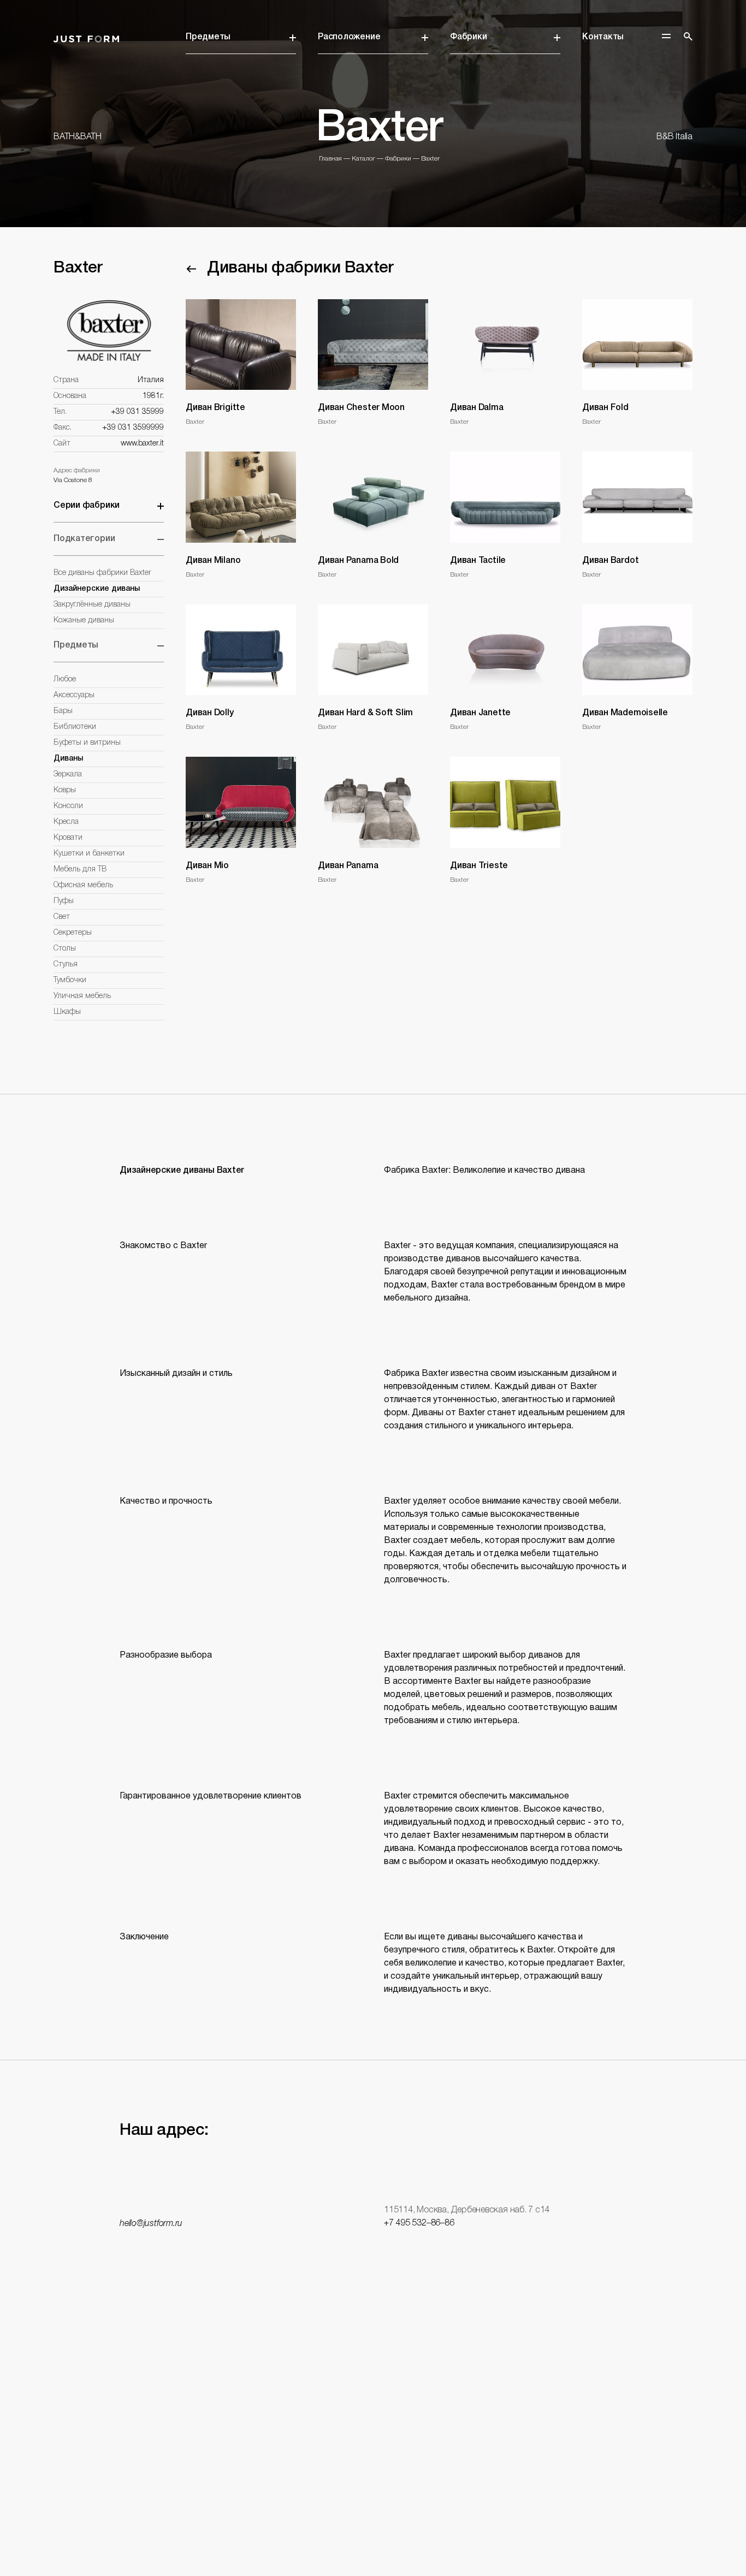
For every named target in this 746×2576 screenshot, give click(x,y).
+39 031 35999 (137, 412)
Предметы (208, 37)
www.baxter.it (142, 444)
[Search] (688, 37)
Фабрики (468, 37)
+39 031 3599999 (133, 428)
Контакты (603, 37)
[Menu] (666, 36)
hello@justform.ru (151, 2224)
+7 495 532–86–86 (419, 2223)
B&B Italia (674, 137)
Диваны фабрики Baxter (300, 268)
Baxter (430, 159)
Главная (330, 159)
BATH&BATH (78, 137)
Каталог (363, 159)
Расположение (349, 37)
